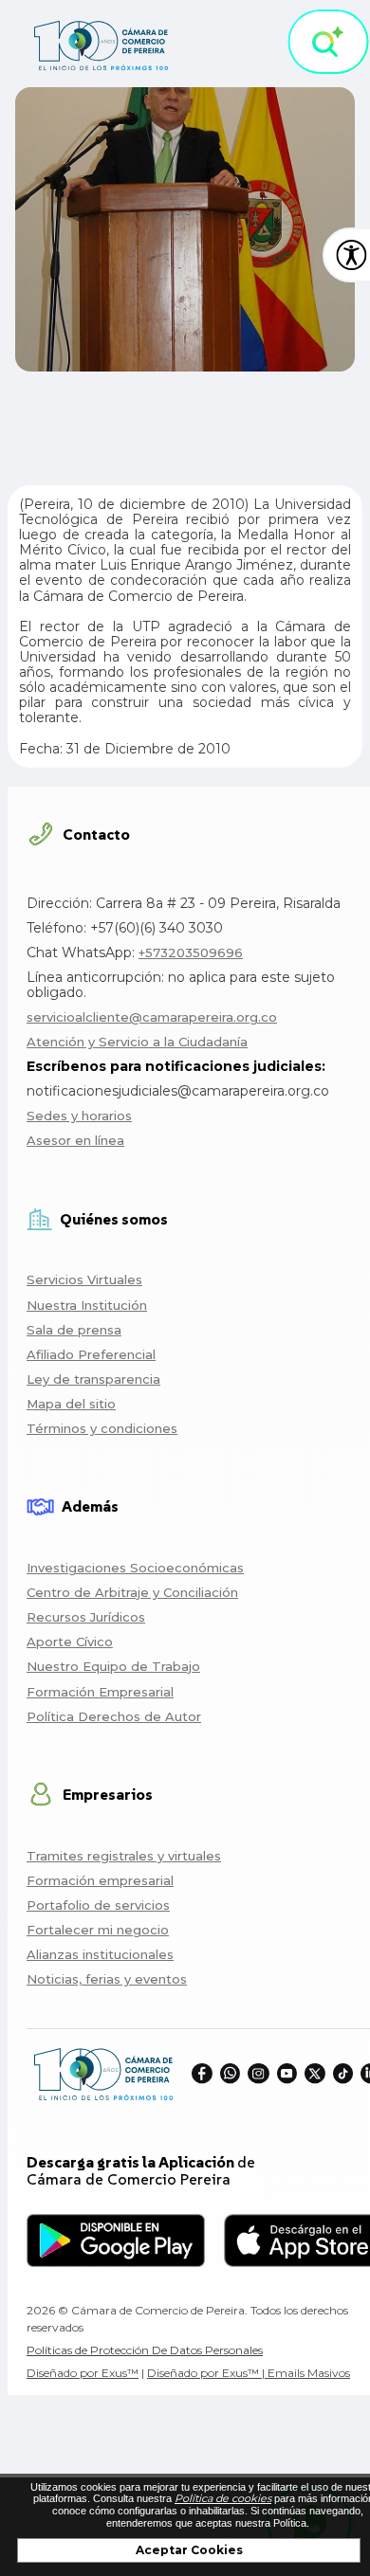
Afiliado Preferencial (91, 1354)
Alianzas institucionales (100, 1954)
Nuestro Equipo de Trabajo (113, 1666)
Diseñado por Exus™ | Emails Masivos (249, 2373)
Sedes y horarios (79, 1116)
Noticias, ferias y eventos (107, 1979)
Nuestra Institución (87, 1305)
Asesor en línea (75, 1140)
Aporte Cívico (70, 1642)
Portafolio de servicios (98, 1905)
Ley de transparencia (93, 1379)
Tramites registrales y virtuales (124, 1856)
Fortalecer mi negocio (98, 1930)
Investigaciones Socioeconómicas (135, 1568)
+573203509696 (191, 952)
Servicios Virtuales (84, 1279)
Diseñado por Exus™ (83, 2373)
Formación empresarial (100, 1880)
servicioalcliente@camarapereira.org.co (152, 1017)
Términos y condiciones (102, 1428)
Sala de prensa (74, 1330)
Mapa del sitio (71, 1404)
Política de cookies (223, 2498)
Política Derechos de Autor (114, 1716)
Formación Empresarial (100, 1692)
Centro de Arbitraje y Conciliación (132, 1592)
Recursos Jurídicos (86, 1617)
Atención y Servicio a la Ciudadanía (137, 1042)
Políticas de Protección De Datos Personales (145, 2350)
